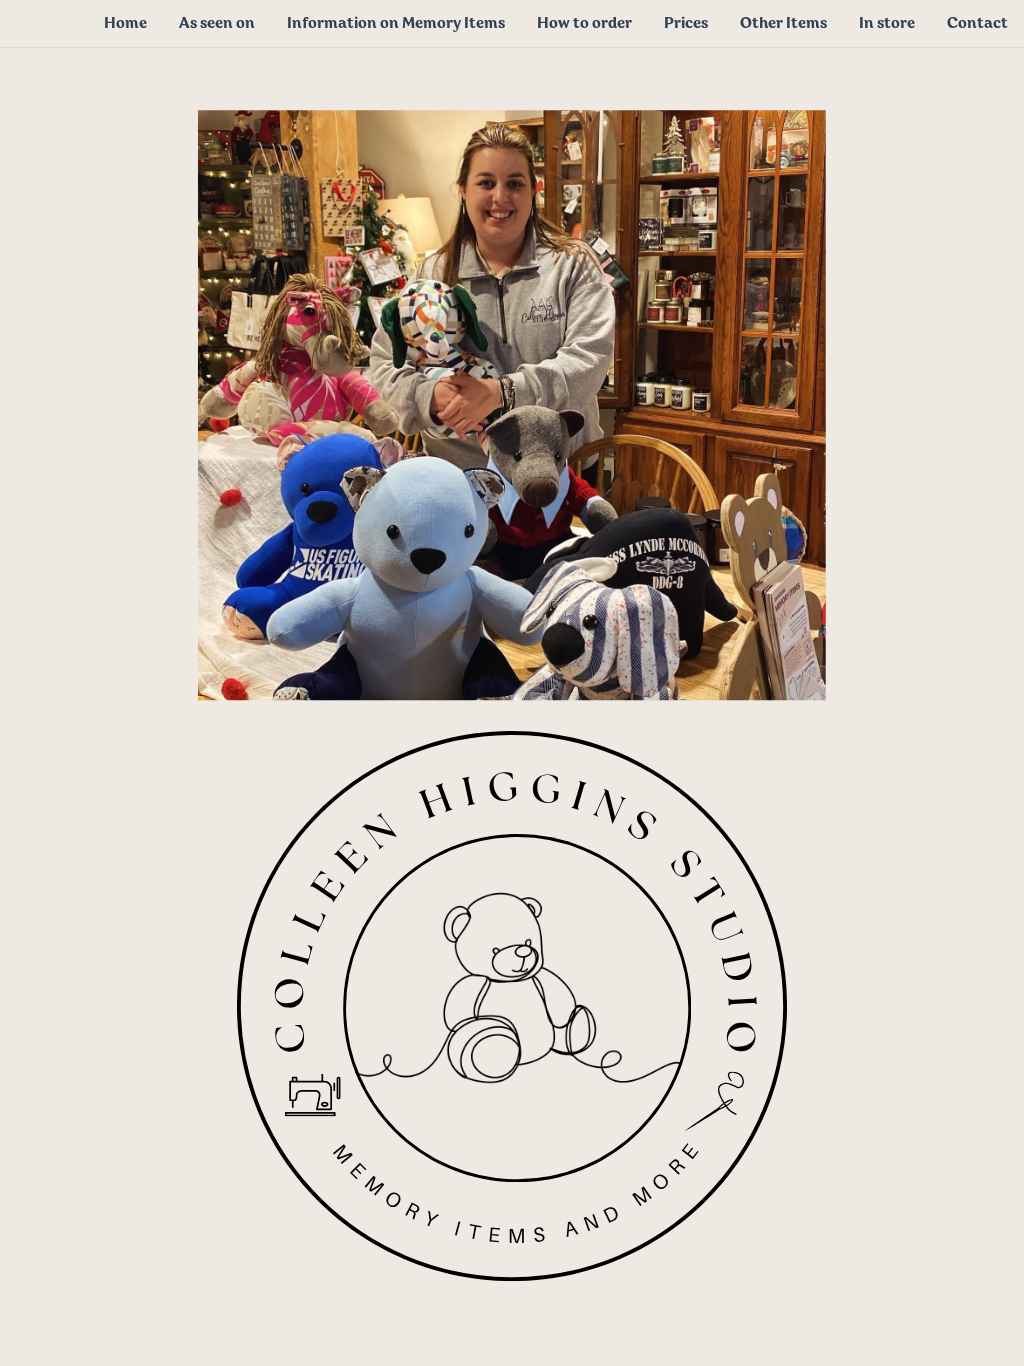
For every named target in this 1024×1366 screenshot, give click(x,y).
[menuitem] (125, 23)
